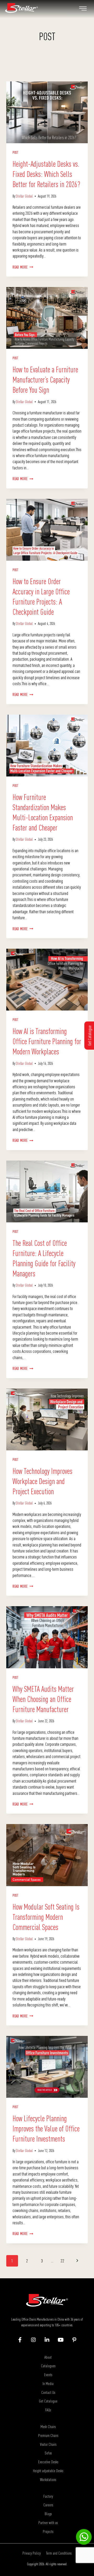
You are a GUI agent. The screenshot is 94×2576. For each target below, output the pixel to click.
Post (16, 153)
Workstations (48, 2479)
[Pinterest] (74, 2340)
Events (48, 2375)
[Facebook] (20, 2340)
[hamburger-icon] (83, 9)
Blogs (48, 2514)
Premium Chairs (48, 2435)
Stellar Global (24, 196)
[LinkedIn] (47, 2340)
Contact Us (48, 2392)
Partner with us (48, 2523)
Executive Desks (48, 2462)
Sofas (48, 2453)
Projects (48, 2531)
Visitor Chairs (48, 2444)
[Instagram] (34, 2340)
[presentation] (47, 112)
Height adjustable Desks (48, 2471)
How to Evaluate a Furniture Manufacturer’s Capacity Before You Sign (45, 380)
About (48, 2357)
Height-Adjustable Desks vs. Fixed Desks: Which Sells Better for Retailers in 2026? (46, 174)
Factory (48, 2496)
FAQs (48, 2410)
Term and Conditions (59, 2553)
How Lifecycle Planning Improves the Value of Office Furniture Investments (46, 2129)
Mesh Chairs (48, 2426)
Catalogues (48, 2366)
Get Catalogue (48, 2401)
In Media (48, 2383)
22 (62, 2261)
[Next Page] (77, 2261)
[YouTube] (61, 2340)
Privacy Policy (32, 2553)
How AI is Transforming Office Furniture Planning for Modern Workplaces (47, 1041)
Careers (48, 2505)
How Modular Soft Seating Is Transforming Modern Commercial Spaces (46, 1917)
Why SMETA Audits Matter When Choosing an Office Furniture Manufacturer (43, 1699)
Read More (23, 267)
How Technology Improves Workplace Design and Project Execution (42, 1481)
